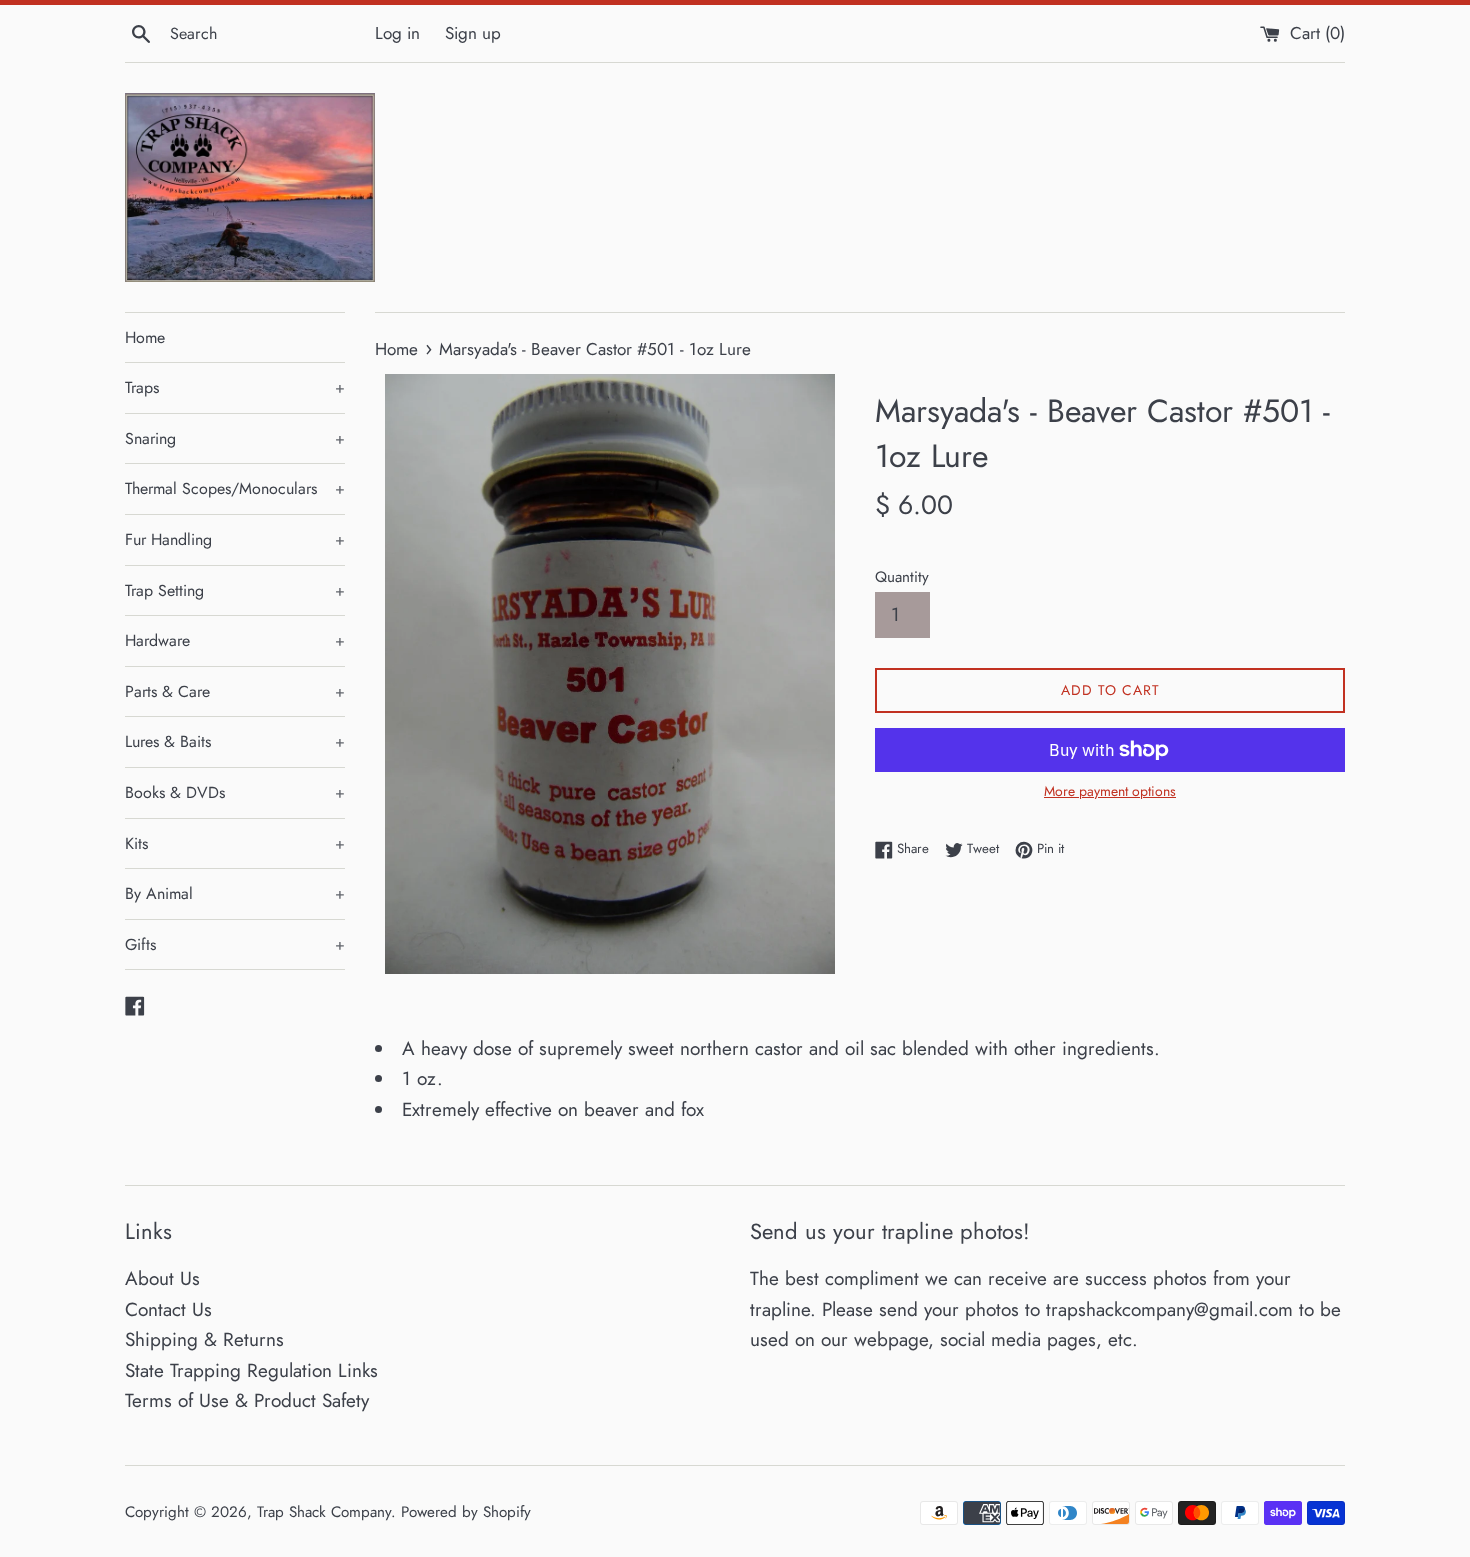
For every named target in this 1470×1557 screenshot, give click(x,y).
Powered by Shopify (466, 1512)
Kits (235, 843)
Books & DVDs (235, 792)
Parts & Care (235, 691)
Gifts (235, 944)
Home (145, 337)
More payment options (1110, 791)
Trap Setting (235, 590)
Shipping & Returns (204, 1339)
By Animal (235, 893)
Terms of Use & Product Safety (247, 1400)
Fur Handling (235, 539)
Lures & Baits (235, 741)
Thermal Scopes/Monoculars (235, 488)
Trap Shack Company (324, 1512)
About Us (162, 1278)
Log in (397, 33)
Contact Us (168, 1309)
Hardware (235, 640)
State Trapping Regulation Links (251, 1370)
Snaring (235, 438)
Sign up (473, 33)
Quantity (902, 577)
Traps (235, 387)
